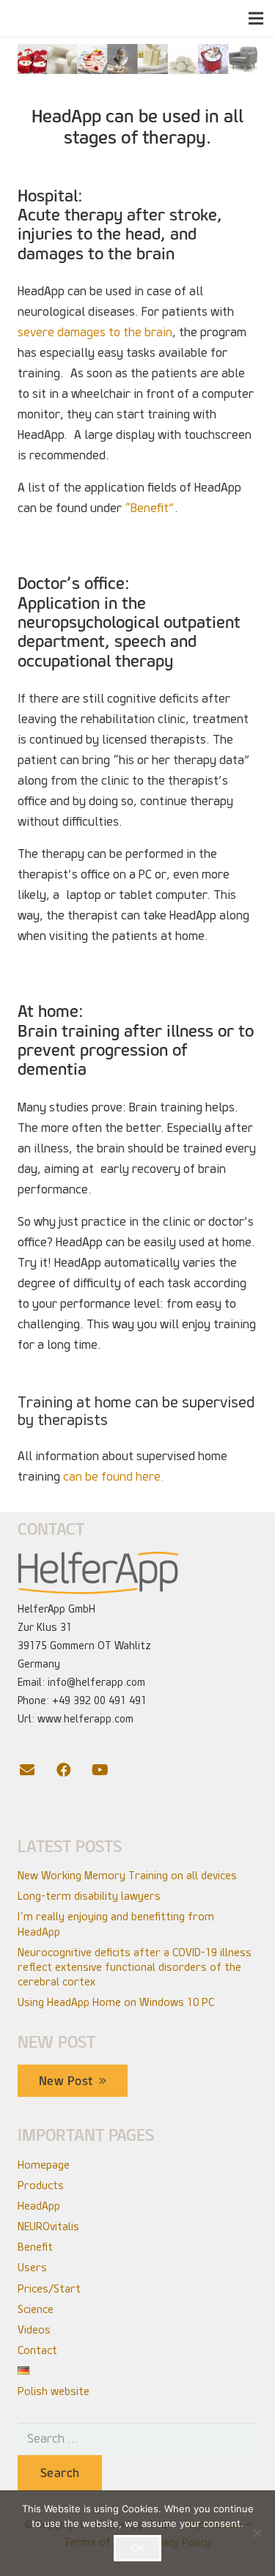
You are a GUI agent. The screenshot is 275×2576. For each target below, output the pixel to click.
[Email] (36, 1770)
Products (41, 2185)
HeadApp (39, 2206)
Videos (34, 2330)
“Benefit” (150, 508)
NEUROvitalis (48, 2227)
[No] (257, 2533)
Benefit (35, 2247)
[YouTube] (109, 1770)
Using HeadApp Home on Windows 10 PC (116, 2002)
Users (32, 2268)
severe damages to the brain (95, 332)
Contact (37, 2350)
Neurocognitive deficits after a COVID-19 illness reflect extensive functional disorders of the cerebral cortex (135, 1967)
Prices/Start (49, 2289)
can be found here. (114, 1477)
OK (138, 2547)
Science (36, 2309)
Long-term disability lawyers (89, 1896)
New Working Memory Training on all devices (127, 1876)
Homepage (44, 2165)
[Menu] (256, 18)
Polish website (54, 2391)
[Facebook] (73, 1770)
